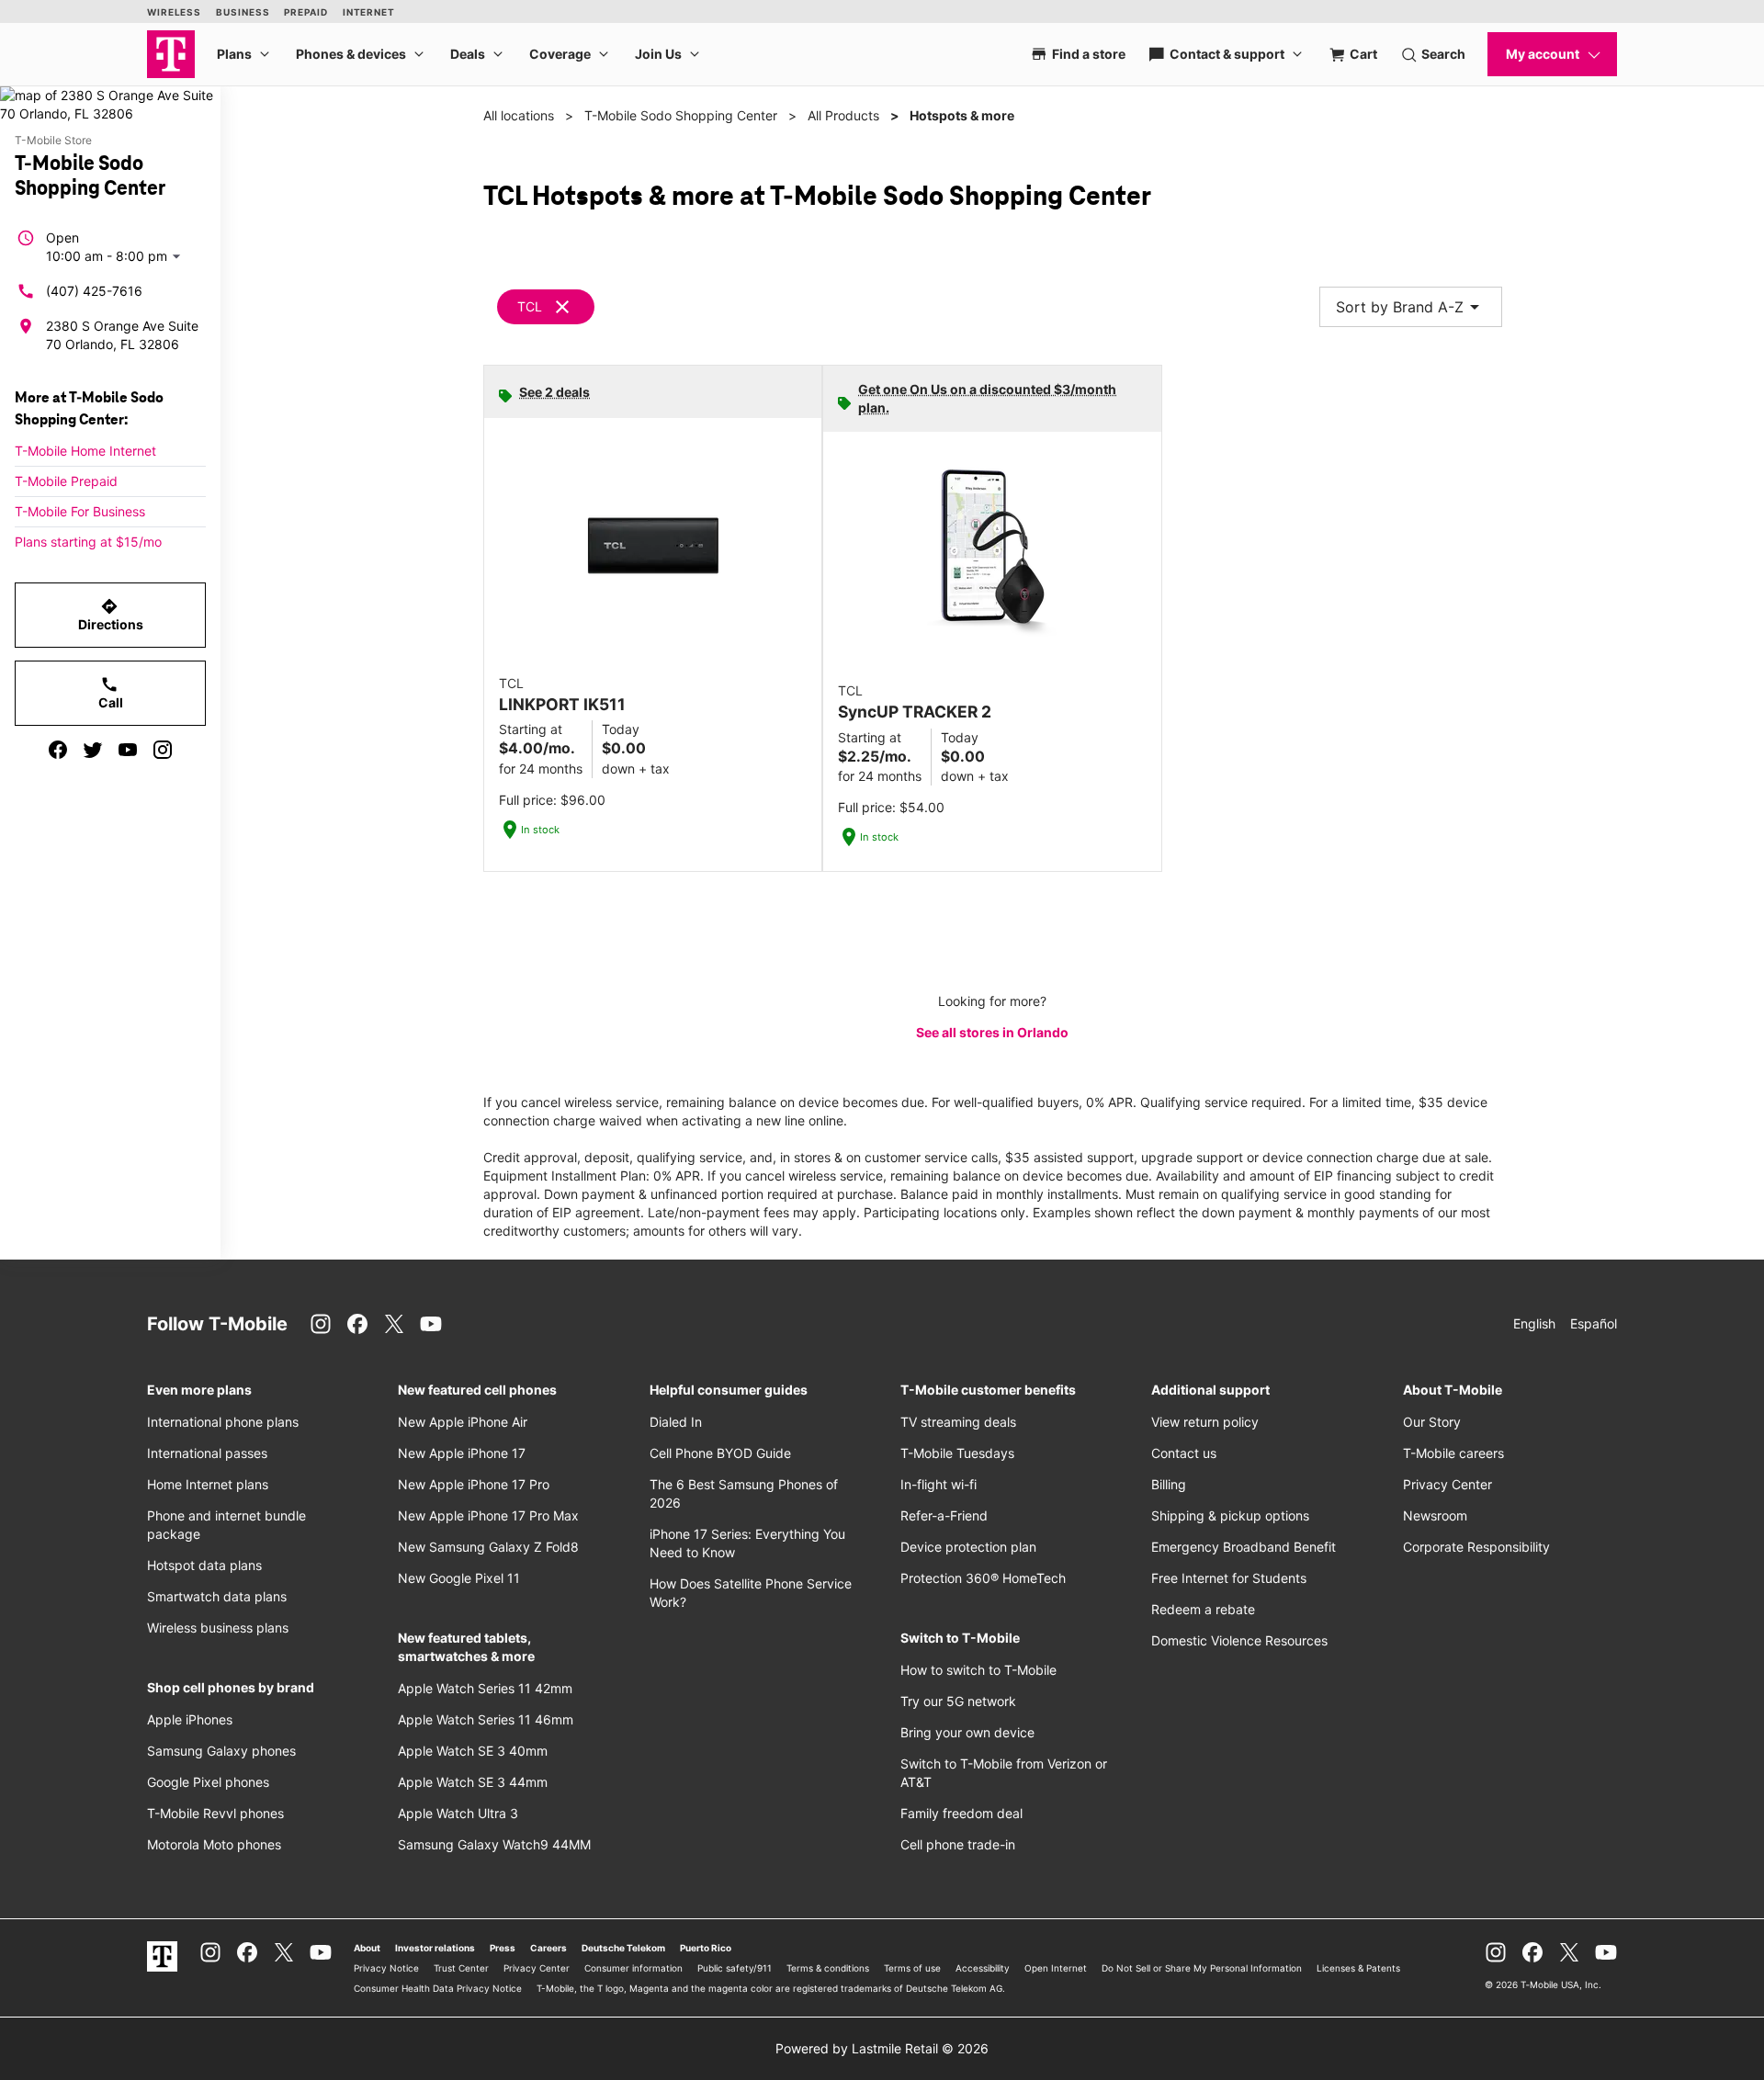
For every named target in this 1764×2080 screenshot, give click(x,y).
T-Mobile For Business (80, 511)
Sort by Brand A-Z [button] (1411, 307)
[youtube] (128, 750)
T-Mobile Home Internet (85, 451)
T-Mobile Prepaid (66, 481)
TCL (530, 306)
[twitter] (93, 750)
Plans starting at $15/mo (88, 542)
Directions (111, 615)
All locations (519, 115)
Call (111, 693)
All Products (843, 115)
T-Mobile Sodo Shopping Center (681, 115)
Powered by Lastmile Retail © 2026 (882, 2048)
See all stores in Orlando (992, 1032)
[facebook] (58, 750)
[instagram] (163, 750)
